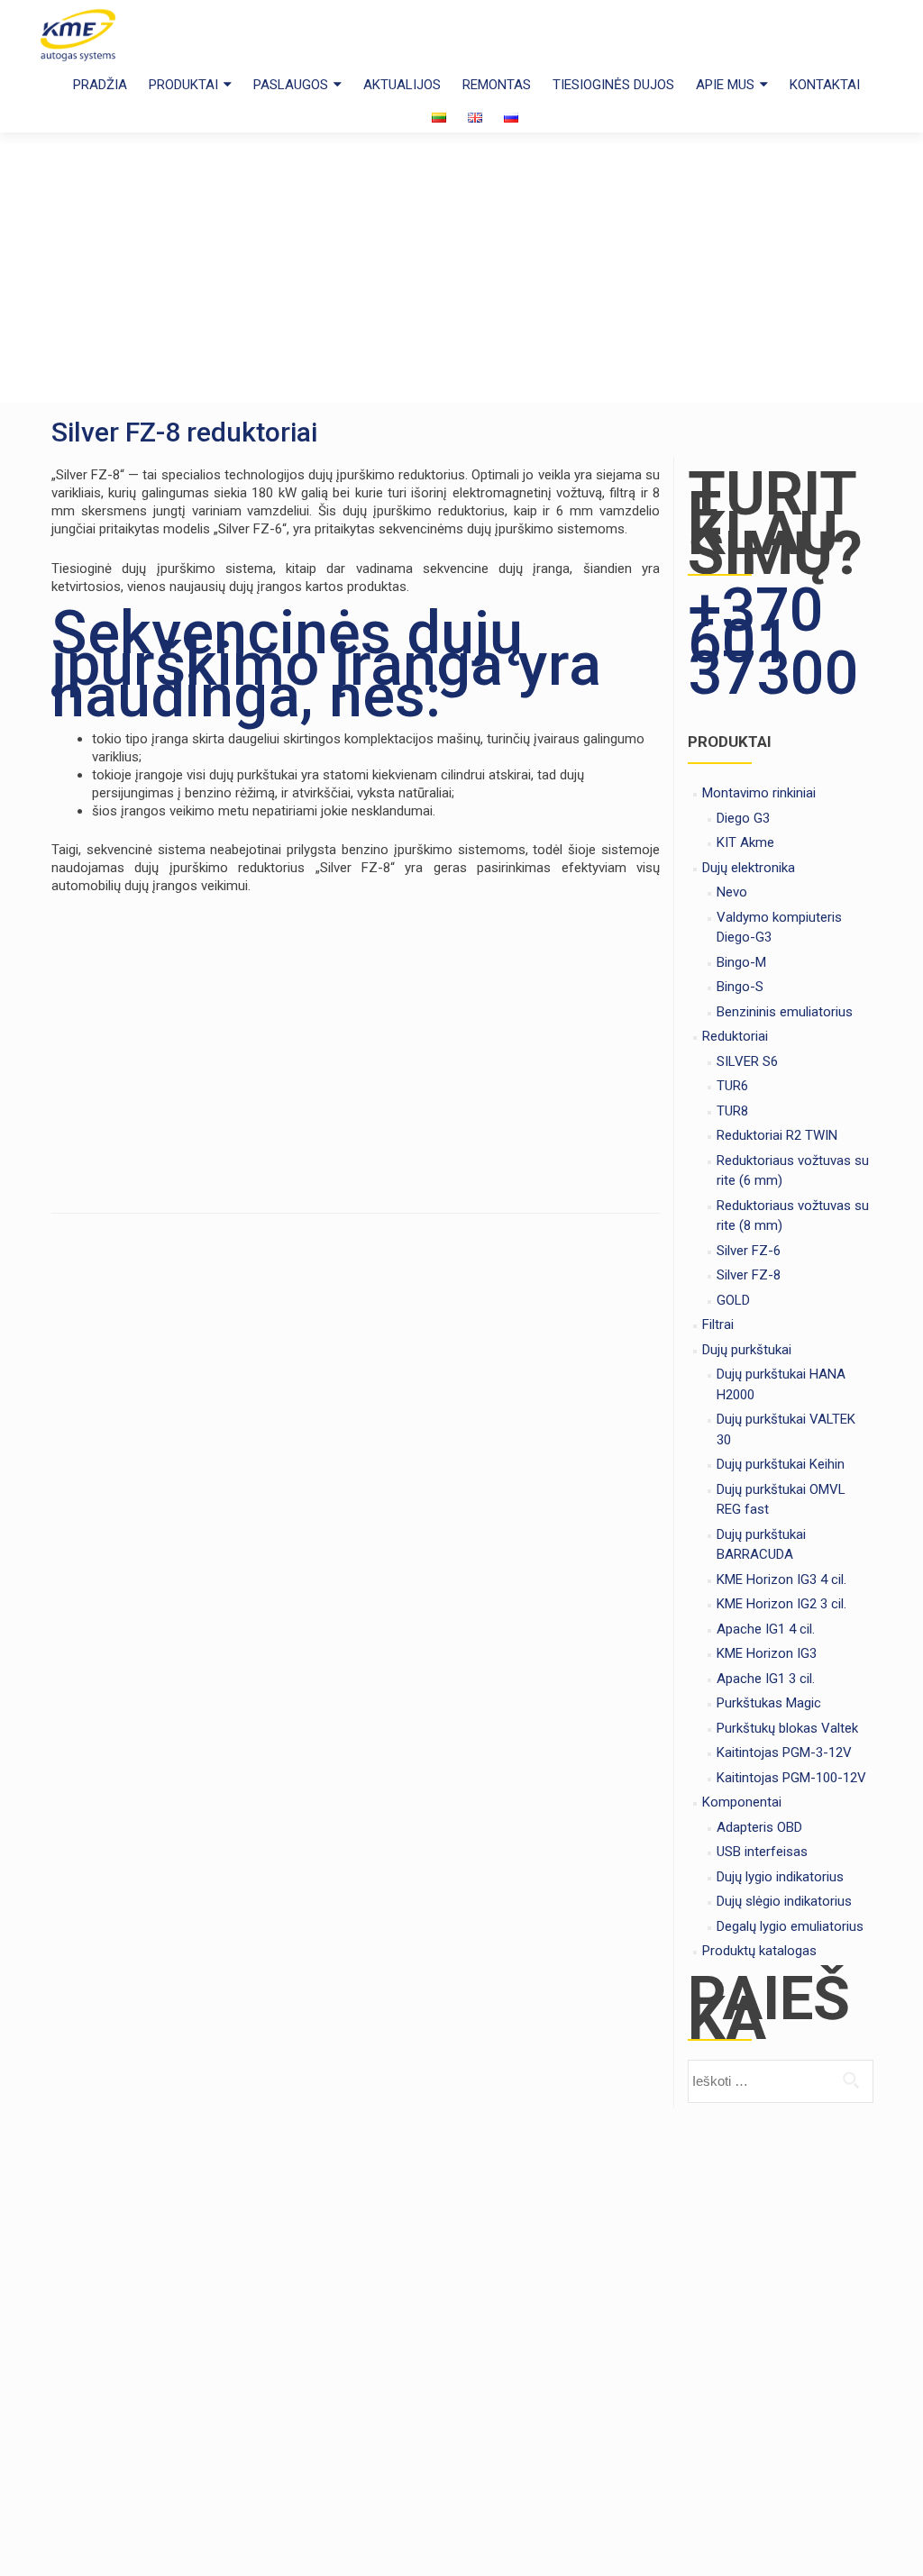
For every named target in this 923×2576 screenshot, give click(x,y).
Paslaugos (291, 85)
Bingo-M (741, 962)
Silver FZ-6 (749, 1251)
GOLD (733, 1300)
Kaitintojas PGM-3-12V (784, 1752)
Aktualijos (402, 85)
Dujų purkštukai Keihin (781, 1464)
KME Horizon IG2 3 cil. (781, 1604)
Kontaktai (825, 85)
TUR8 (732, 1111)
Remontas (497, 85)
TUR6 (732, 1086)
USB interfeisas (762, 1852)
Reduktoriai (735, 1036)
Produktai (183, 85)
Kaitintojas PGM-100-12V (791, 1778)
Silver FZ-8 (749, 1275)
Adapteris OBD (759, 1827)
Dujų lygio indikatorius (780, 1877)
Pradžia (100, 85)
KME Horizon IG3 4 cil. (781, 1579)
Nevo (732, 892)
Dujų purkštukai (747, 1350)
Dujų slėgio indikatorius (784, 1901)
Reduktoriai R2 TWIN (777, 1135)
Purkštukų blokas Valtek (787, 1728)
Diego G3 (743, 818)
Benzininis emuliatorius (785, 1012)
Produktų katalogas (759, 1951)
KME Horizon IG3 (767, 1653)
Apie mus (725, 85)
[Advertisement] (461, 268)
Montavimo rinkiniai (759, 793)
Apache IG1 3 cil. (766, 1679)
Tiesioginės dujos (613, 85)
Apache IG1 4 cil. (766, 1629)
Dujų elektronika (749, 868)
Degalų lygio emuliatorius (790, 1926)
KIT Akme (745, 842)
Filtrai (718, 1324)
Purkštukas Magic (769, 1703)
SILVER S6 (747, 1061)
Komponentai (742, 1802)
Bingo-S (740, 987)
